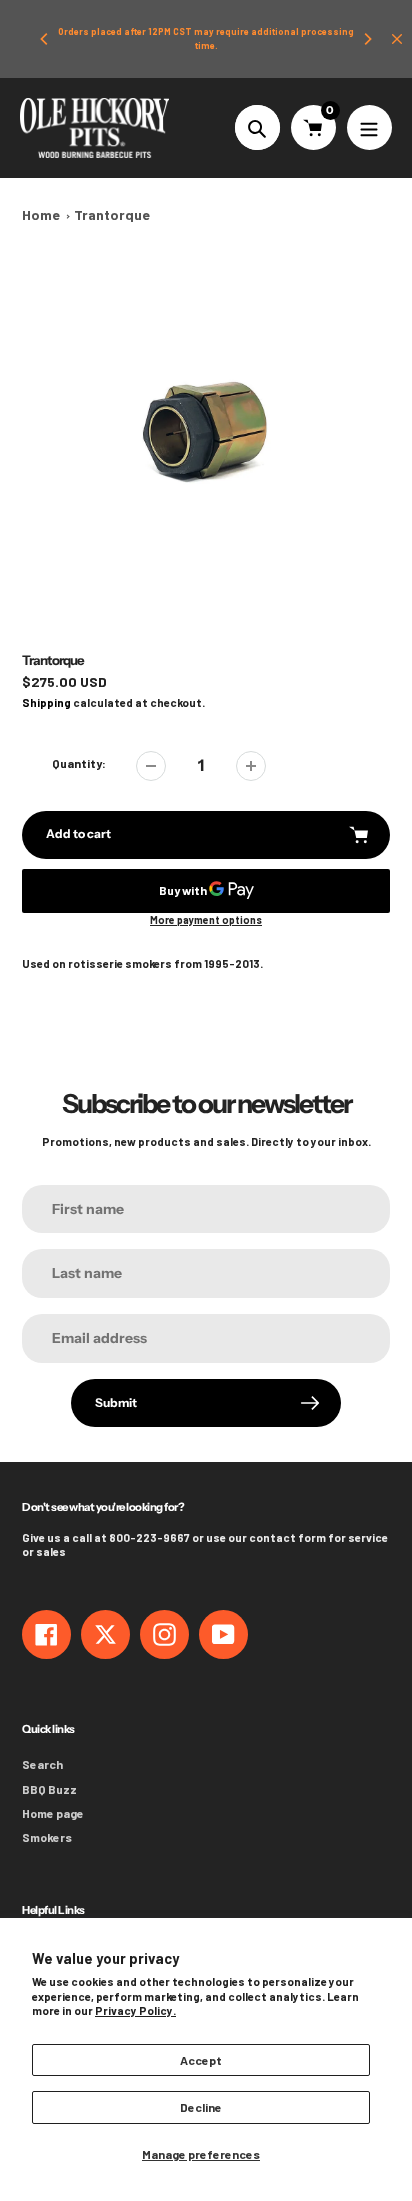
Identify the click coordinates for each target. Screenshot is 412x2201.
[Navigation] (369, 127)
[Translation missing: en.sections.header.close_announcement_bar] (397, 39)
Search (42, 1764)
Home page (53, 1813)
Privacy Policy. (135, 2010)
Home (41, 214)
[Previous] (45, 39)
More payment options (206, 919)
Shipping (46, 702)
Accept (201, 2060)
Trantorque (112, 214)
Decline (201, 2107)
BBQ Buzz (49, 1789)
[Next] (367, 39)
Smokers (47, 1837)
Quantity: (79, 763)
